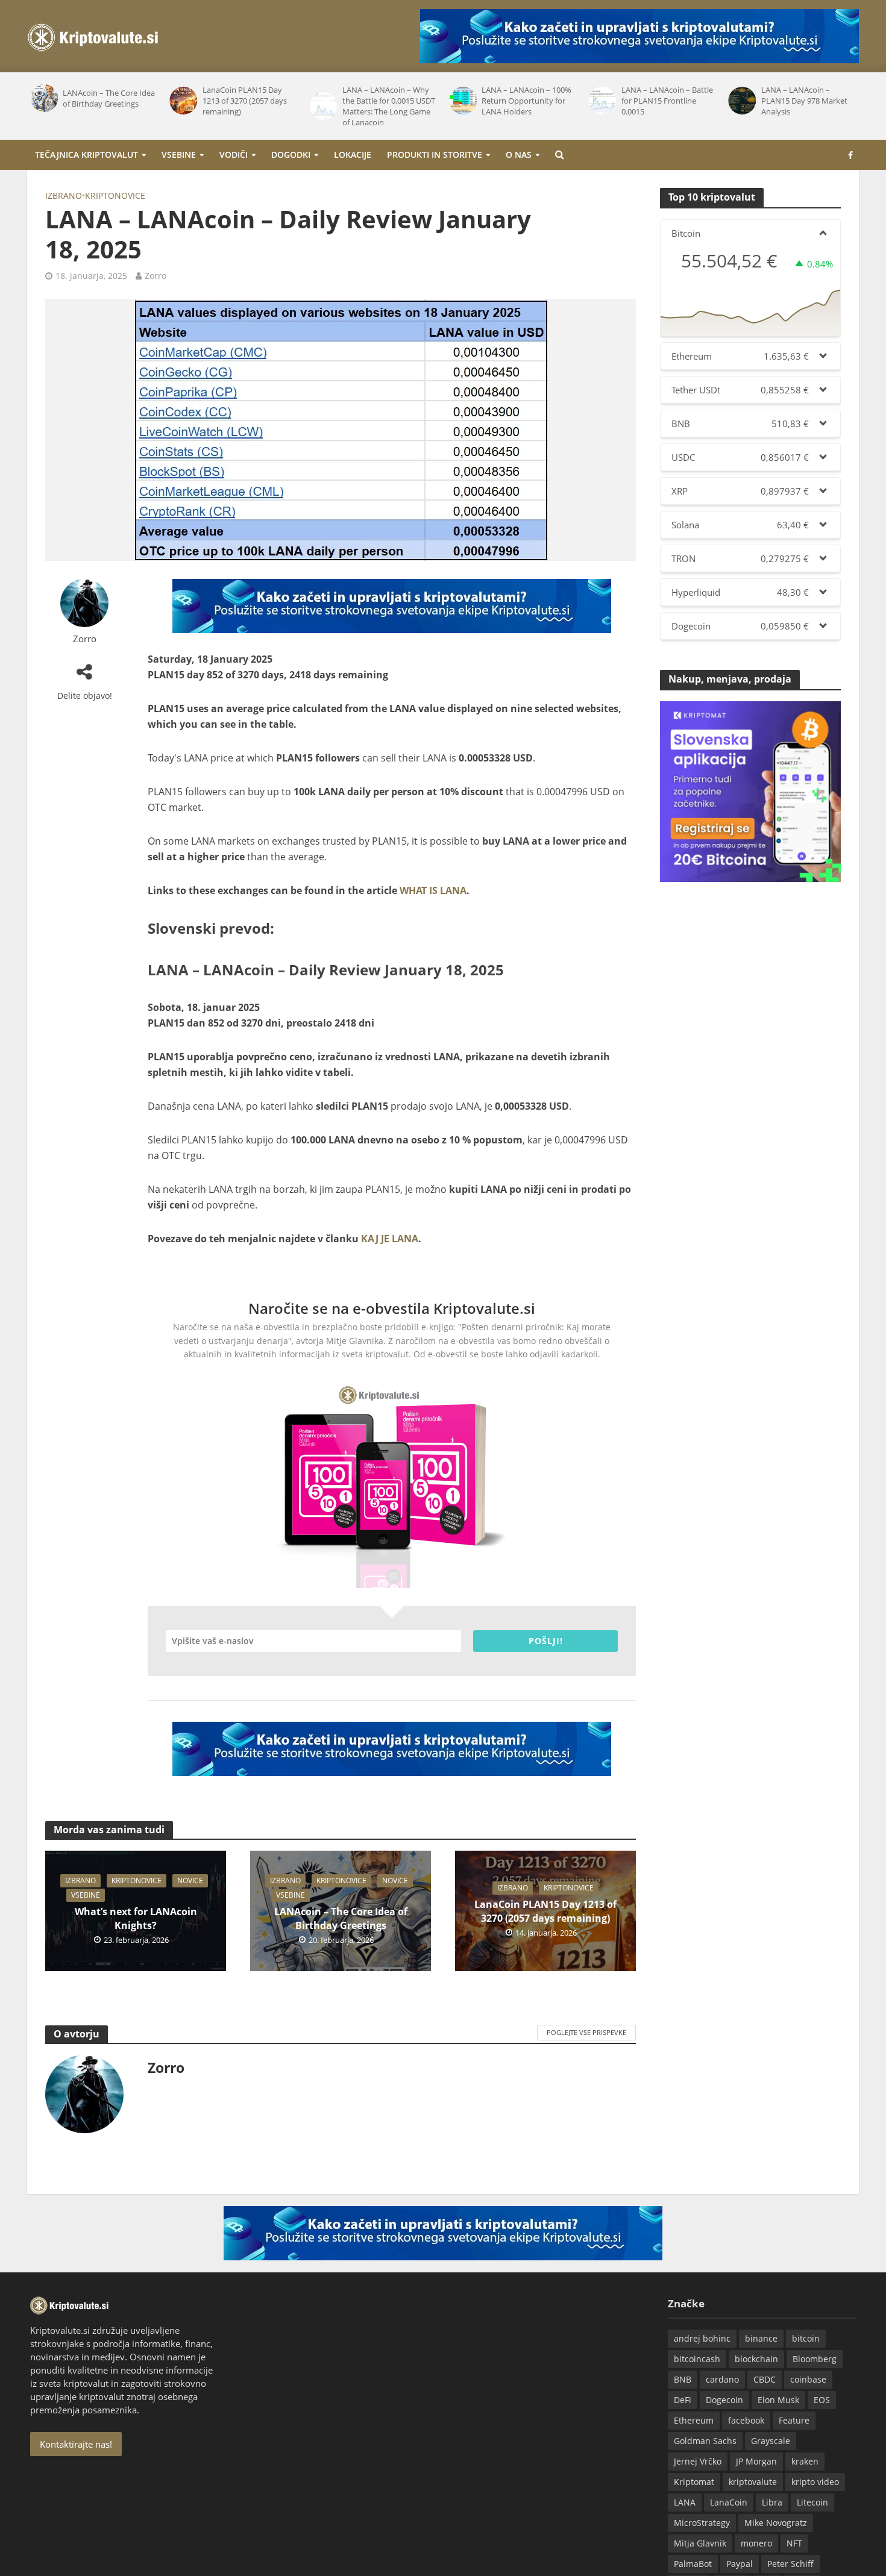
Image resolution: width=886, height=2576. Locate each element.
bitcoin (806, 2338)
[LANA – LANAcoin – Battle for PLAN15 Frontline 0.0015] (602, 101)
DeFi (683, 2400)
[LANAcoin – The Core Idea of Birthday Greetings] (43, 98)
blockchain (756, 2359)
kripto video (815, 2482)
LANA (685, 2502)
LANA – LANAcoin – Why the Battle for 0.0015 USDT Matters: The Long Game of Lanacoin (389, 106)
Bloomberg (815, 2359)
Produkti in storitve (435, 155)
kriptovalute (753, 2482)
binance (761, 2338)
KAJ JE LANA (390, 1239)
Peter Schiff (790, 2564)
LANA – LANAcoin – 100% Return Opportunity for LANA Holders (526, 101)
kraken (805, 2461)
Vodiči (234, 155)
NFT (794, 2543)
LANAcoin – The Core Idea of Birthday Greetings (109, 98)
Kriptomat (694, 2482)
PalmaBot (693, 2564)
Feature (794, 2420)
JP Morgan (756, 2461)
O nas (519, 155)
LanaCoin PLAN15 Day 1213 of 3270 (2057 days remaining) (245, 101)
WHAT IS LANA (433, 890)
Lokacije (353, 155)
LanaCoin (729, 2502)
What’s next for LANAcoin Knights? (136, 1918)
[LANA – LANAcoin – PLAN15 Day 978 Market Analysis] (741, 101)
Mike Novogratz (776, 2523)
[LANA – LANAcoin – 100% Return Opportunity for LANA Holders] (462, 101)
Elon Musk (778, 2400)
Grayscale (771, 2441)
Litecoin (812, 2502)
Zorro (156, 276)
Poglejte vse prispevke (586, 2032)
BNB (683, 2379)
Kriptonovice (115, 195)
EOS (822, 2400)
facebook (746, 2420)
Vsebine (179, 155)
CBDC (765, 2379)
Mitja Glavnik (700, 2543)
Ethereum (694, 2420)
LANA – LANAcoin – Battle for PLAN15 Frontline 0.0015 (667, 101)
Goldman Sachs (705, 2441)
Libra (772, 2502)
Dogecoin (724, 2400)
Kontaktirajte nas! (76, 2444)
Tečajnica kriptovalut (86, 155)
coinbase (808, 2379)
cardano (722, 2379)
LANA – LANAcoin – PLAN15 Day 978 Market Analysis (804, 101)
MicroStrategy (702, 2523)
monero (756, 2543)
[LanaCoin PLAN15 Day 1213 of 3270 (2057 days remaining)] (183, 101)
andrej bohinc (702, 2338)
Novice (190, 1880)
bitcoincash (697, 2359)
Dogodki (291, 155)
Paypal (740, 2564)
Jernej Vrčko (698, 2461)
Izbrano (64, 195)
